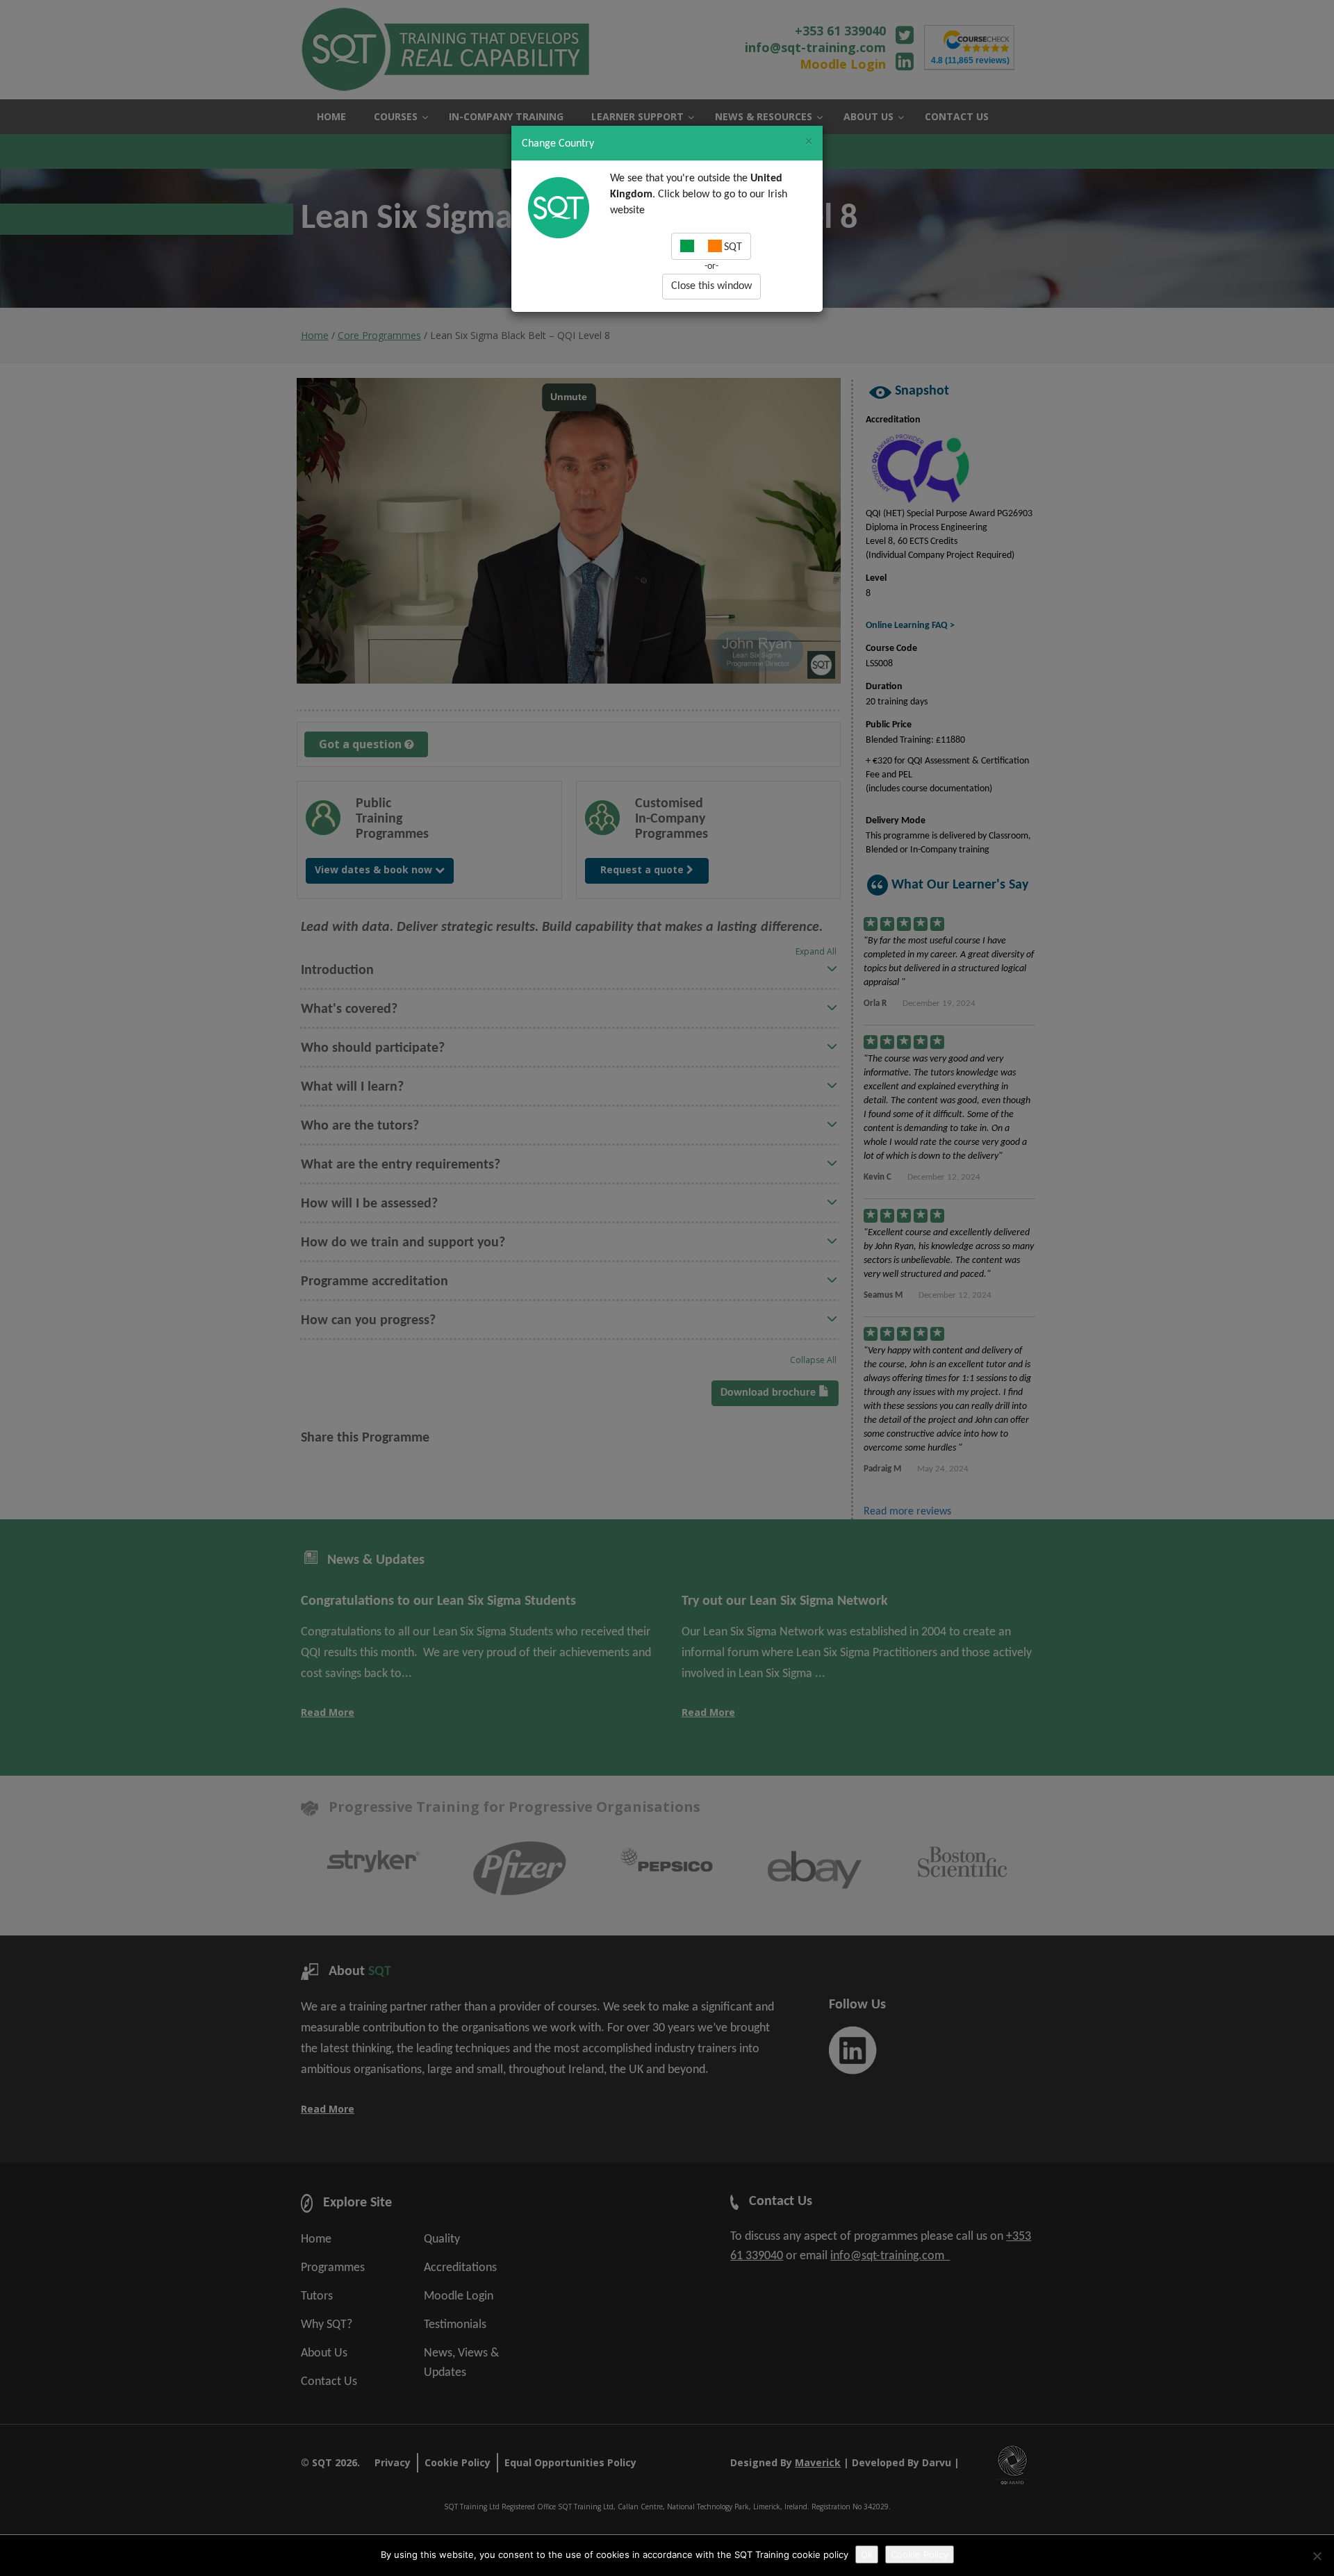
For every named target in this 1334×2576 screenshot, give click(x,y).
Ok (867, 2554)
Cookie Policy (920, 2554)
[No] (1317, 2556)
